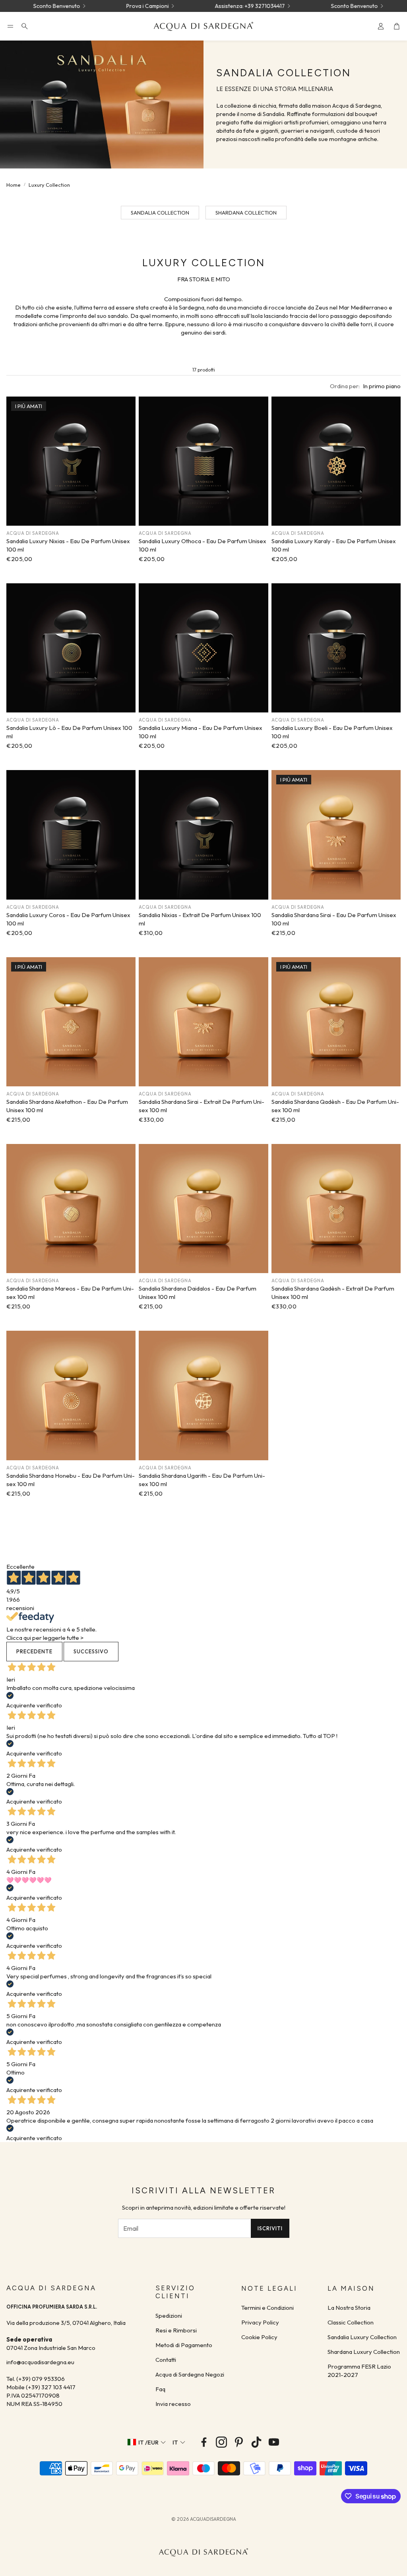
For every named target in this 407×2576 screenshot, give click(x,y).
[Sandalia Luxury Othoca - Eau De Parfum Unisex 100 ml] (203, 461)
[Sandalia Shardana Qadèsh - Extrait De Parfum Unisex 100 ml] (336, 1209)
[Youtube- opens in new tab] (274, 2442)
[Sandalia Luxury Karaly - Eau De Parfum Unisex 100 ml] (336, 461)
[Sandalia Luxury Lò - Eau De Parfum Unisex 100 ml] (71, 648)
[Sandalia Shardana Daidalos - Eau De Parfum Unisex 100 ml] (203, 1209)
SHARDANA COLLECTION (246, 213)
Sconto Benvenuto (304, 6)
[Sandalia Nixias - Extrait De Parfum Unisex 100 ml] (203, 835)
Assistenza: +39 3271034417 (200, 6)
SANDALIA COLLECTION (160, 213)
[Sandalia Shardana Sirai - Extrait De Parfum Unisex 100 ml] (203, 1022)
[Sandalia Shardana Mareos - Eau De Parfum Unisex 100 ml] (71, 1209)
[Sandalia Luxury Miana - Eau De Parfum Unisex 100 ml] (203, 648)
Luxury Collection (49, 185)
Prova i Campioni (97, 6)
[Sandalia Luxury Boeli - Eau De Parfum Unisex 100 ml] (336, 648)
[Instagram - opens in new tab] (221, 2442)
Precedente (34, 1651)
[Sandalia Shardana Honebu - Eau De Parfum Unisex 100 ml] (71, 1395)
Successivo (91, 1651)
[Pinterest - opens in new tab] (239, 2442)
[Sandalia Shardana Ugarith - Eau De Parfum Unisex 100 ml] (203, 1395)
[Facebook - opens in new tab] (204, 2442)
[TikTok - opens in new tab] (256, 2442)
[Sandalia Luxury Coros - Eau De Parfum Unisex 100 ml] (71, 835)
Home (14, 185)
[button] (10, 26)
